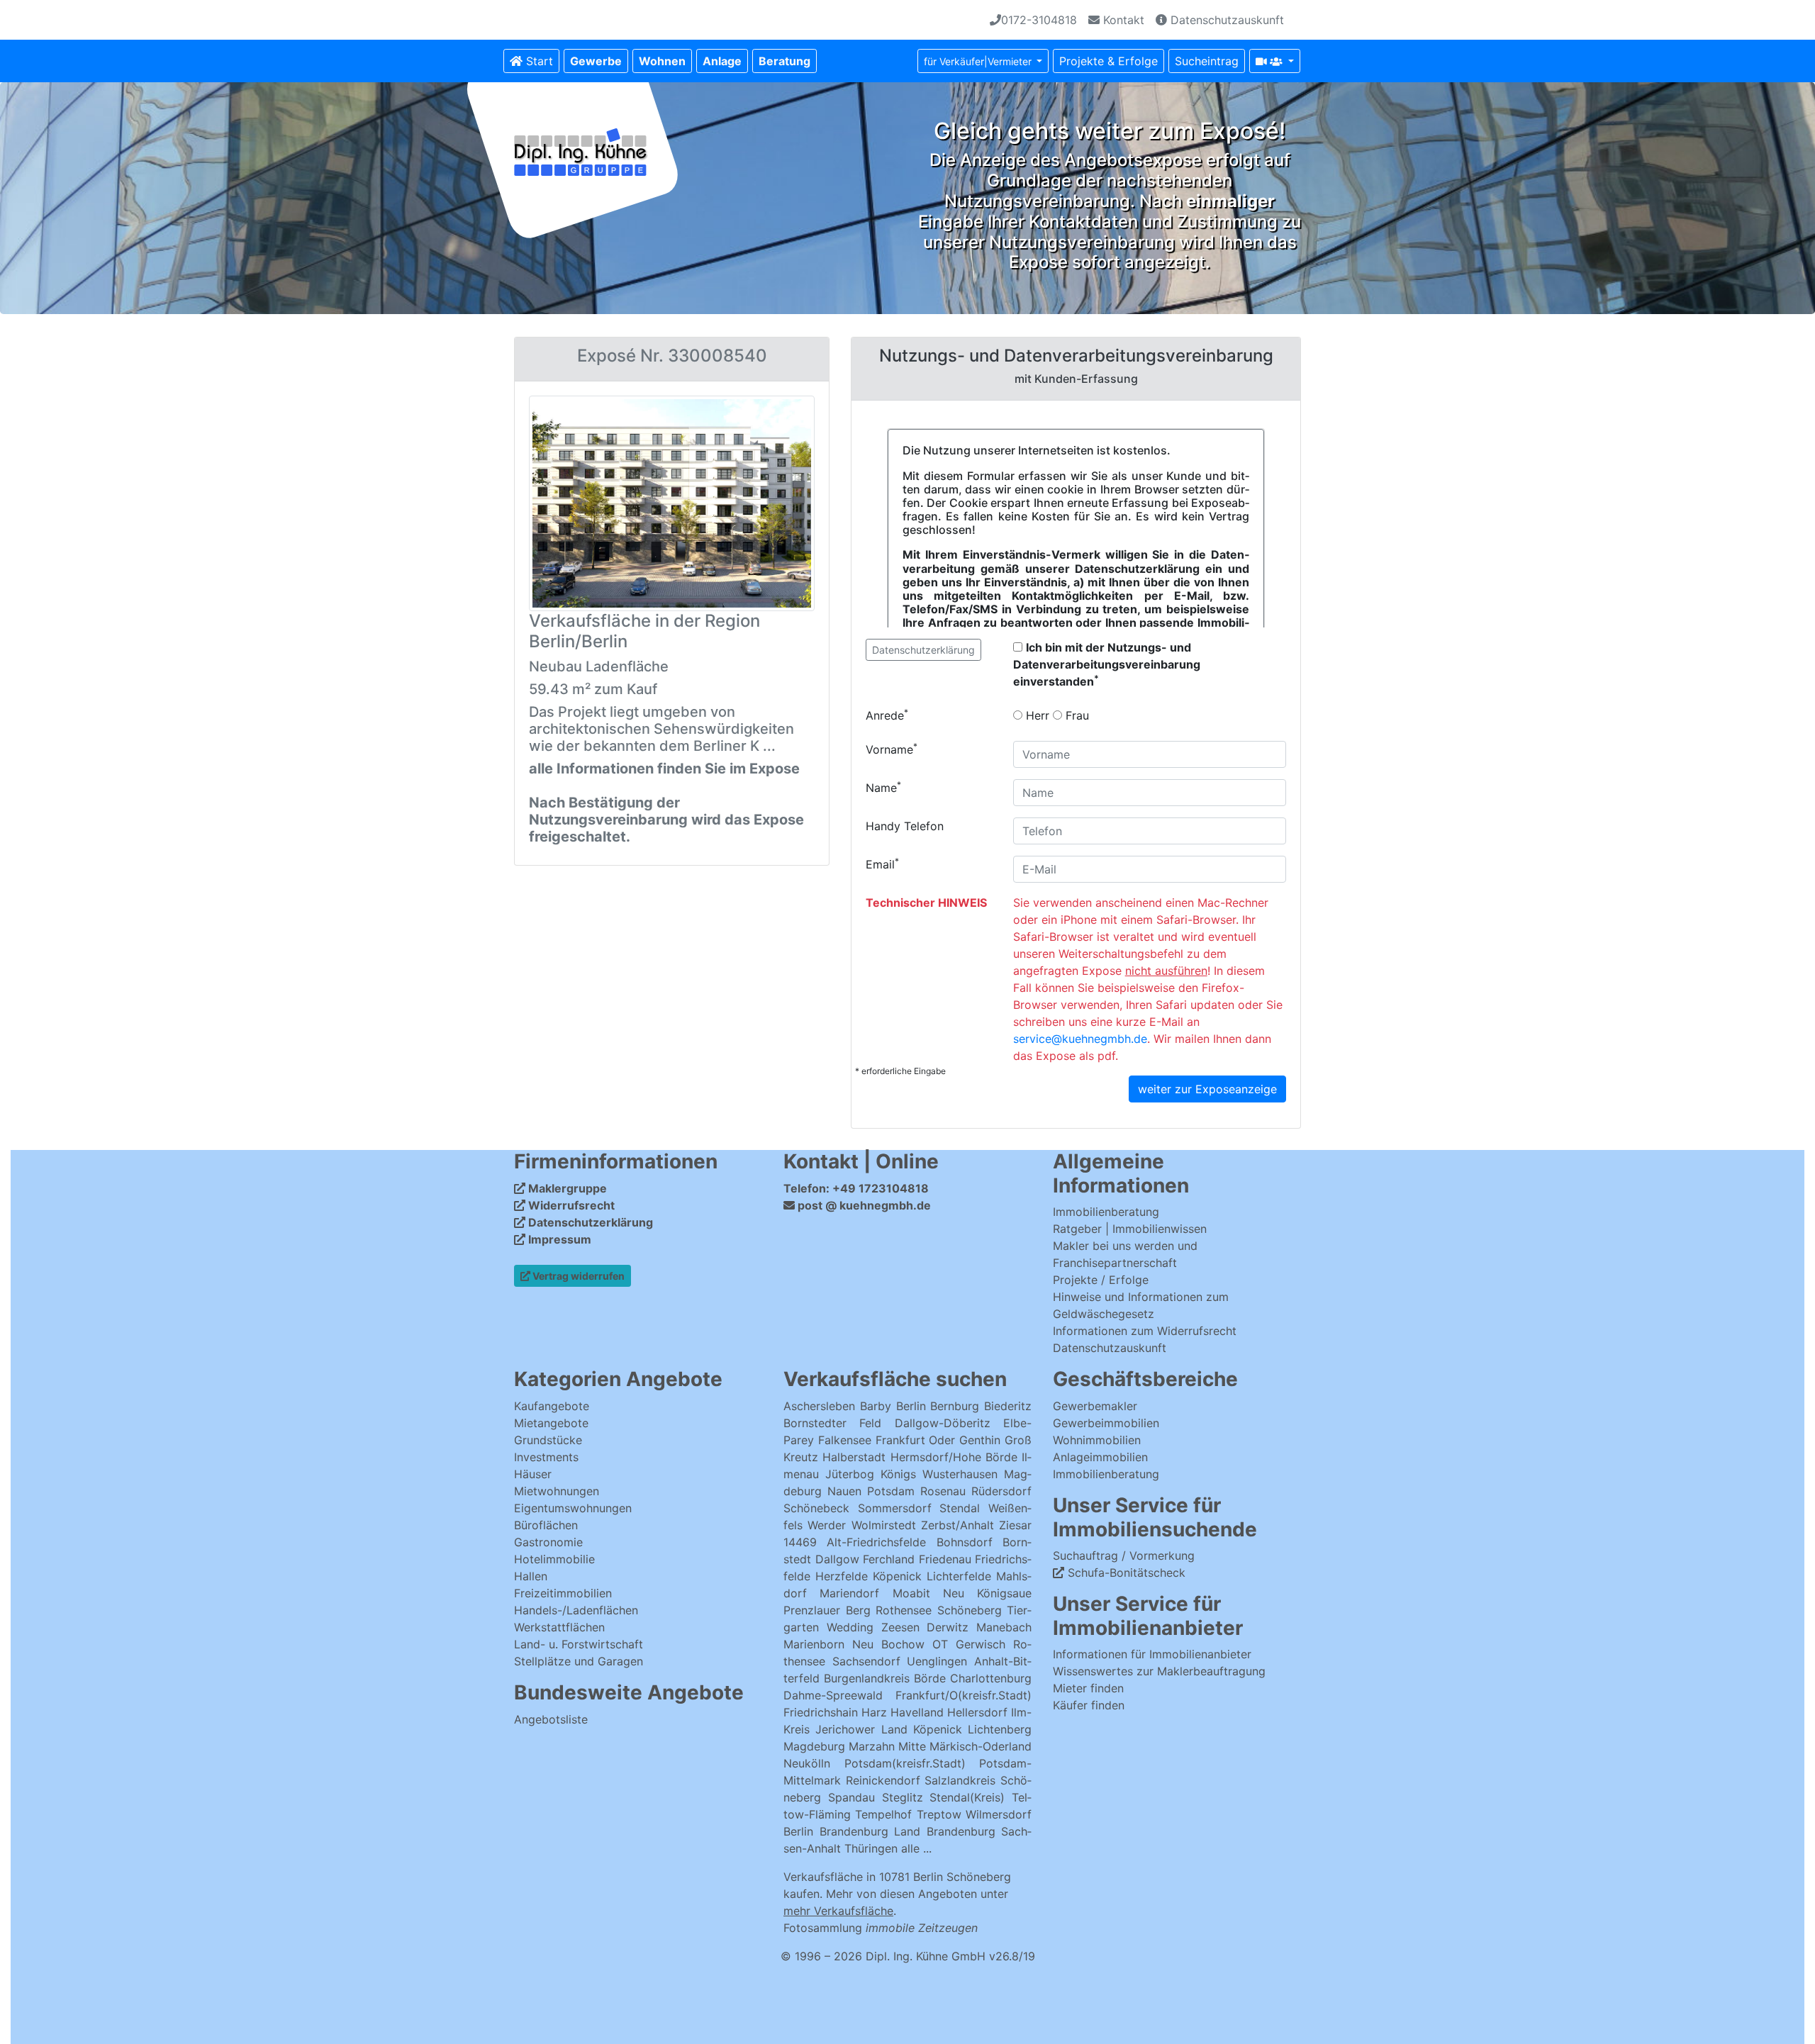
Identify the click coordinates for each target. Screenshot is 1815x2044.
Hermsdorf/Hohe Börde (954, 1457)
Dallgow (837, 1559)
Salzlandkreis (960, 1780)
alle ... (916, 1848)
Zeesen (900, 1627)
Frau (1076, 715)
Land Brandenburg (945, 1831)
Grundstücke (548, 1440)
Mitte (912, 1746)
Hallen (531, 1576)
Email (882, 864)
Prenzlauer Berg (827, 1610)
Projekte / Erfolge (1101, 1280)
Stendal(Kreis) (967, 1797)
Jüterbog (850, 1474)
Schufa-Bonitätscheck (1125, 1573)
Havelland (917, 1712)
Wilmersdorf (999, 1814)
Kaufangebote (552, 1406)
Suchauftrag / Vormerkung (1124, 1556)
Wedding (850, 1627)
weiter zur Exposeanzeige (1207, 1089)
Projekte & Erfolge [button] (1108, 61)
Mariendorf (849, 1593)
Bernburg (955, 1406)
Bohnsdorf (965, 1542)
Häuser (533, 1474)
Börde (930, 1678)
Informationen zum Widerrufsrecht (1145, 1331)
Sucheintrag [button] (1207, 61)
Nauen (844, 1491)
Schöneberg (970, 1610)
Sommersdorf (895, 1508)
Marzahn (872, 1746)
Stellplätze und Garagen (579, 1661)
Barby (876, 1406)
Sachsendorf (866, 1661)
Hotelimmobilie (554, 1559)
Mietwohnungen (557, 1491)
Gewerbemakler (1095, 1406)
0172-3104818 (1039, 20)
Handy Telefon (905, 826)
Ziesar (1015, 1525)
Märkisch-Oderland (981, 1746)
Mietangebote (551, 1423)
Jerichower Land (861, 1729)
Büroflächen (546, 1525)
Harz (874, 1712)
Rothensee (904, 1610)
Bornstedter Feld (832, 1423)
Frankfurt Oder (916, 1440)
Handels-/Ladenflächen (576, 1610)
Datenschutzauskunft (1225, 20)
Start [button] (538, 61)
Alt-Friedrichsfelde (876, 1542)
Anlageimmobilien (1100, 1457)
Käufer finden (1089, 1705)
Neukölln (807, 1763)
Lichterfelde (959, 1576)
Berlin (911, 1406)
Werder (827, 1525)
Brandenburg (854, 1831)
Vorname (892, 749)
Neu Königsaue (987, 1593)
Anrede (887, 715)
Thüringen (871, 1848)
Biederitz (1008, 1406)
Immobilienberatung (1106, 1212)
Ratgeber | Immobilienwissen (1130, 1229)
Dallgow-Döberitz (943, 1423)
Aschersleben (819, 1406)
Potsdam (891, 1491)
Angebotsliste (551, 1719)
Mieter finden (1088, 1688)
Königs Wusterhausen (939, 1474)
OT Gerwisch (969, 1644)
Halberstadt (856, 1457)
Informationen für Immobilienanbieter (1152, 1654)
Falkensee (845, 1440)
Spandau (851, 1797)
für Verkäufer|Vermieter (979, 61)
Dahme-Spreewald (833, 1695)
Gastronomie (548, 1542)
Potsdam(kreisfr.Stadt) (905, 1763)
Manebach (1004, 1627)
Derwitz (948, 1627)
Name (883, 787)
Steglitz (903, 1797)
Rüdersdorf (1001, 1491)
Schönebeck (816, 1508)
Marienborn (814, 1644)
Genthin (980, 1440)
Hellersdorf (977, 1712)
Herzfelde (842, 1576)
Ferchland (889, 1559)
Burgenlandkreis (867, 1678)
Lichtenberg (1000, 1729)
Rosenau (943, 1491)
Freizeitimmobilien (563, 1593)
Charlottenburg (991, 1678)
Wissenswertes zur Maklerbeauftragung (1159, 1671)
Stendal (960, 1508)
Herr (1036, 715)
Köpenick (897, 1576)
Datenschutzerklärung (923, 650)
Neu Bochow (888, 1644)
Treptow (939, 1814)
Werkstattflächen (559, 1627)
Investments (546, 1457)
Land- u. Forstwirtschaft (579, 1644)
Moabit (911, 1593)
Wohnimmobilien (1097, 1440)
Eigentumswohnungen (573, 1508)
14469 (800, 1542)
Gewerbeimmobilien (1106, 1423)
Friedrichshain (821, 1712)
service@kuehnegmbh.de (1080, 1039)
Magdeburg (814, 1746)
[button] (596, 61)
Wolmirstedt (884, 1525)
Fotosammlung (881, 1928)
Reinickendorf (883, 1780)
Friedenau (945, 1559)
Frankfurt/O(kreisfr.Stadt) (964, 1695)
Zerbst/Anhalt (957, 1525)
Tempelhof (883, 1814)
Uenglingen (937, 1661)
